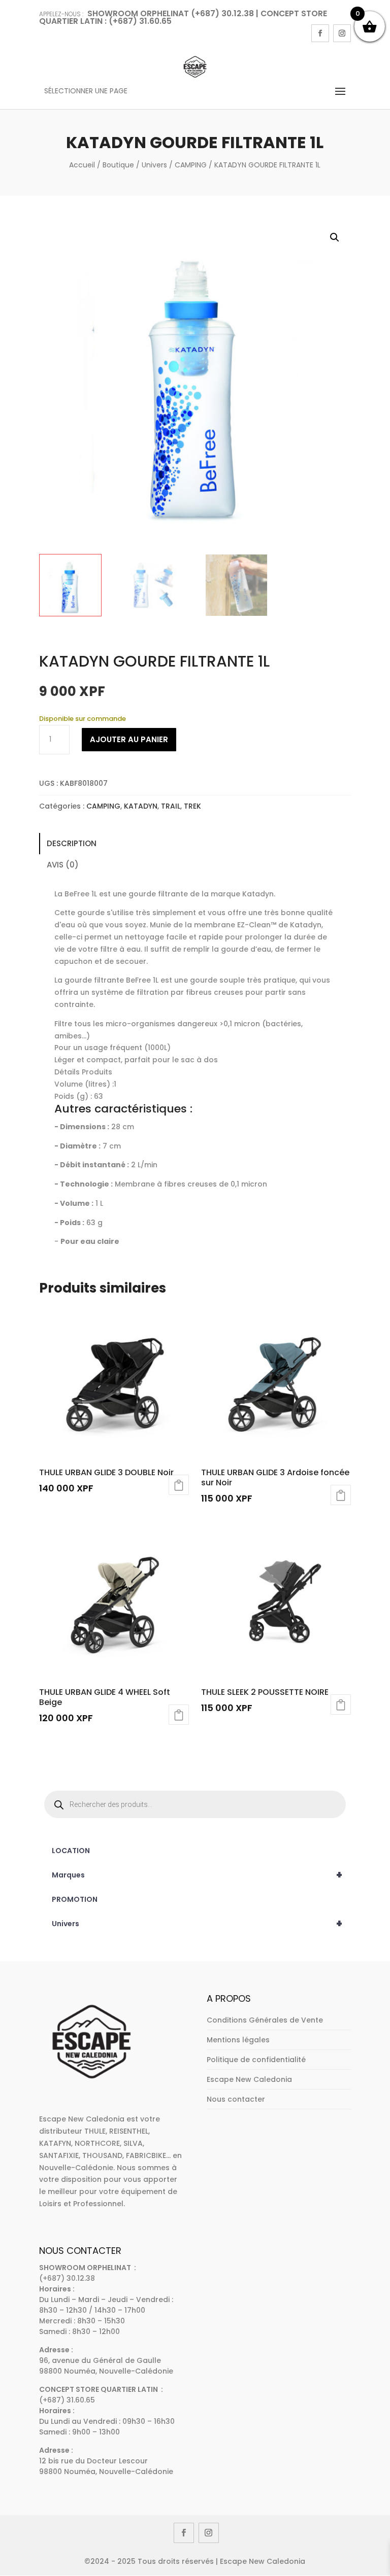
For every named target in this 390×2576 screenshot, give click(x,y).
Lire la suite (179, 1485)
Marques (197, 1875)
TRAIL (171, 806)
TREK (192, 806)
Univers (154, 165)
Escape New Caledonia (249, 2079)
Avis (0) (63, 865)
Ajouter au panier (129, 739)
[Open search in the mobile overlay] (195, 1804)
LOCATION (71, 1851)
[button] (335, 237)
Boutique (118, 165)
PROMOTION (75, 1899)
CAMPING (191, 165)
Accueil (82, 165)
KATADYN (141, 806)
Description (72, 843)
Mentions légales (238, 2040)
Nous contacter (236, 2099)
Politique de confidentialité (256, 2060)
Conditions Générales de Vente (265, 2020)
